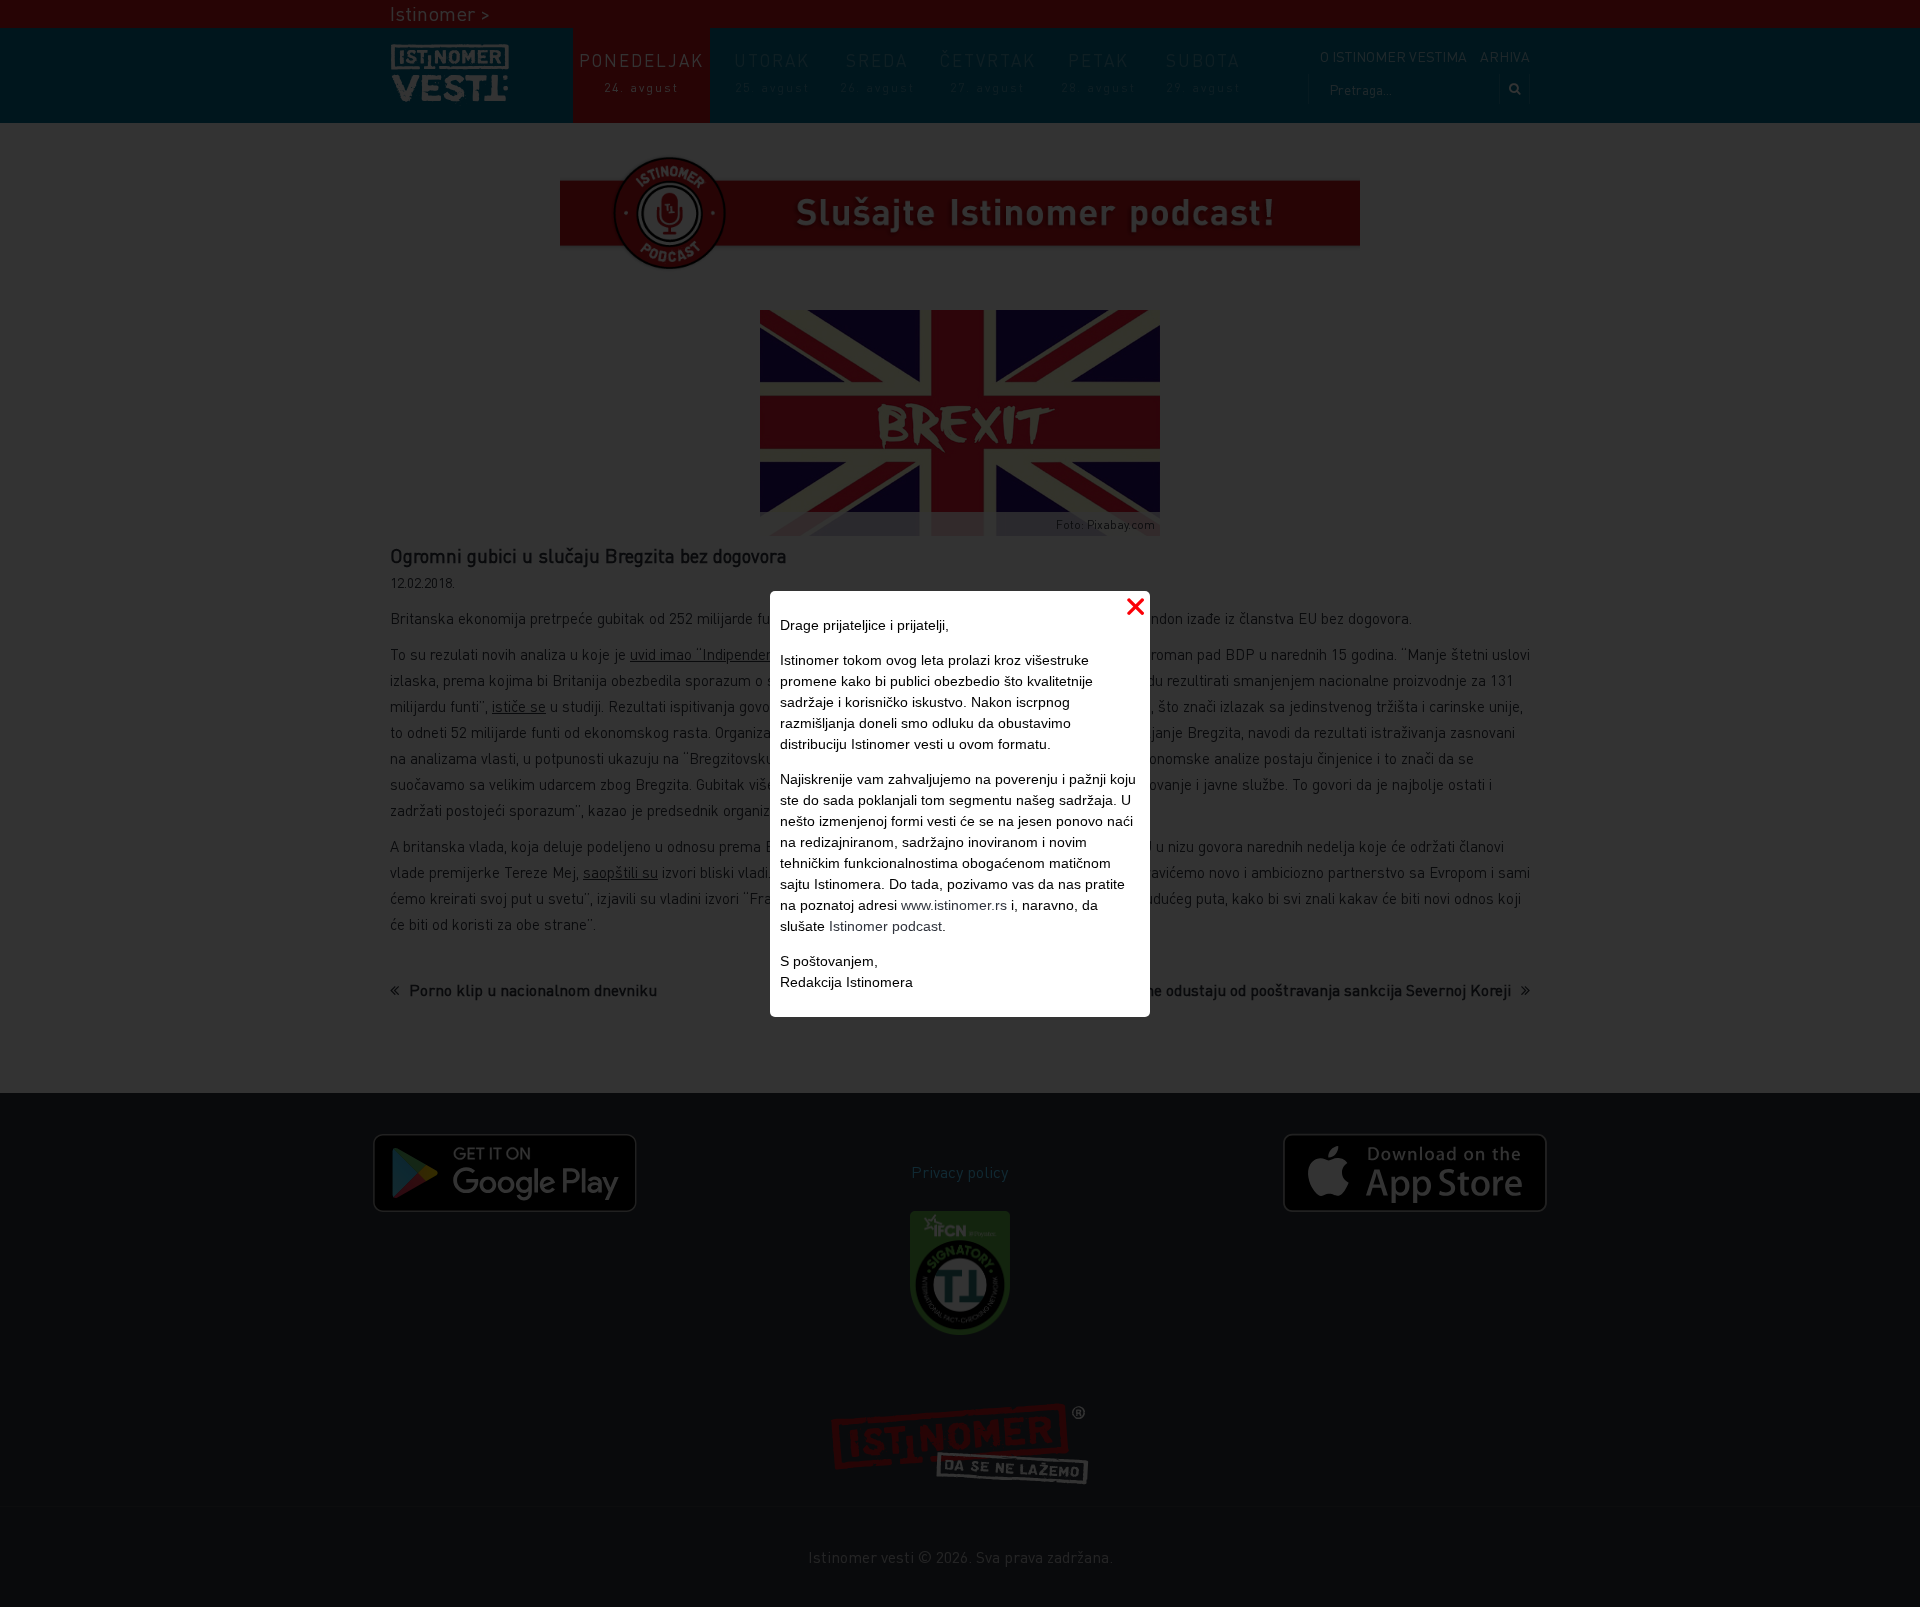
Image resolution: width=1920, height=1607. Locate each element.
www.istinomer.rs (954, 905)
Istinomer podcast (885, 926)
